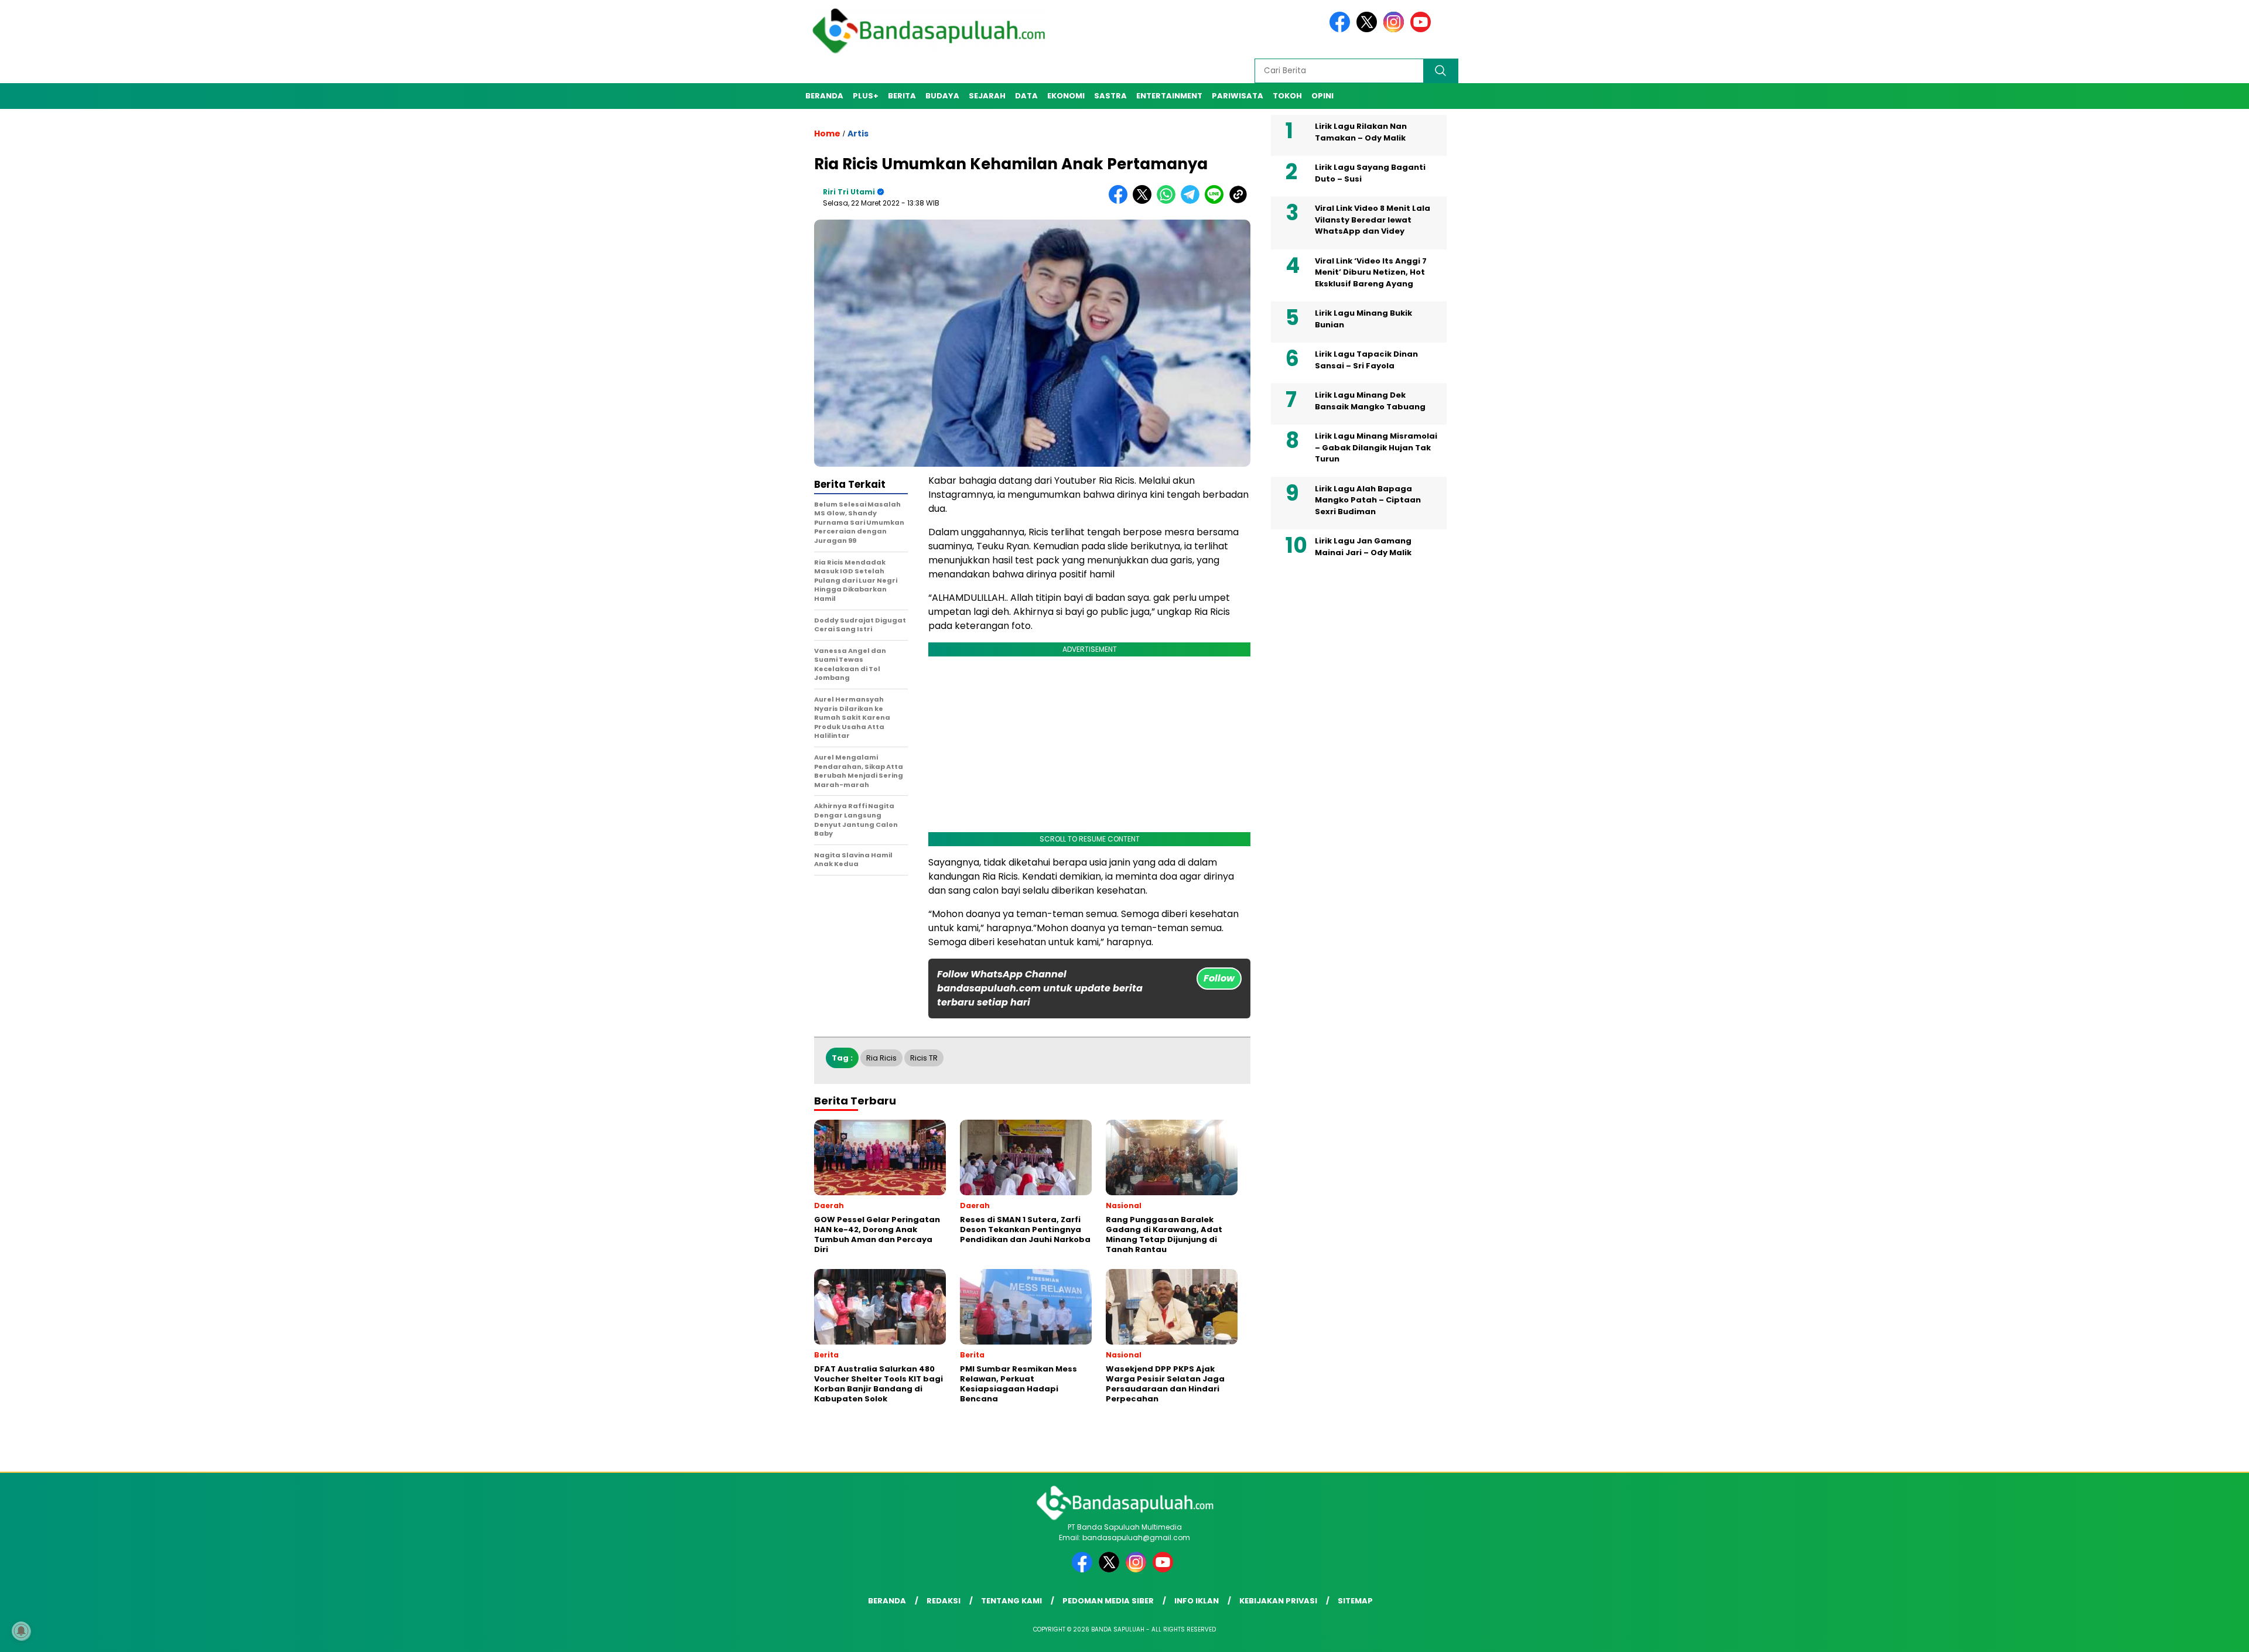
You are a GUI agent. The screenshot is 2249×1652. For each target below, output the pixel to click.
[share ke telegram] (1193, 201)
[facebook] (1342, 30)
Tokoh (1287, 96)
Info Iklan (1197, 1601)
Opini (1322, 96)
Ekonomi (1066, 96)
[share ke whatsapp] (1169, 201)
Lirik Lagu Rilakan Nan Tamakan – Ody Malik (1361, 132)
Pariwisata (1238, 96)
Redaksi (944, 1601)
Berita (902, 96)
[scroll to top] (2172, 1634)
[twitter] (1369, 30)
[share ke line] (1217, 201)
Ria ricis (881, 1058)
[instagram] (1396, 30)
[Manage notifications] (21, 1631)
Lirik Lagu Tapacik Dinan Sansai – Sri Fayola (1366, 360)
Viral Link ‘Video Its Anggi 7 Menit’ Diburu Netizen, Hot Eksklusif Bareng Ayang (1371, 272)
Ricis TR (924, 1058)
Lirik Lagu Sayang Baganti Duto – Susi (1370, 173)
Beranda (824, 96)
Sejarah (987, 96)
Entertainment (1169, 96)
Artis (858, 134)
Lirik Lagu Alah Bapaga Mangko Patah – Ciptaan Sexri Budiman (1368, 500)
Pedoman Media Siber (1108, 1601)
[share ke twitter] (1145, 201)
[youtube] (1423, 30)
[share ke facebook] (1121, 201)
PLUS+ (866, 96)
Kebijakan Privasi (1278, 1601)
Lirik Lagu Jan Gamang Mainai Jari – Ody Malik (1363, 547)
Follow (1219, 978)
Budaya (942, 96)
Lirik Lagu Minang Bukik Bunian (1363, 319)
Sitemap (1355, 1601)
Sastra (1110, 96)
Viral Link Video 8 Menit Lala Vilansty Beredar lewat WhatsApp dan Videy (1373, 220)
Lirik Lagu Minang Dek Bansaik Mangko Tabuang (1370, 401)
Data (1026, 96)
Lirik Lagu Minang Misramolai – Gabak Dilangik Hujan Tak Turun (1376, 447)
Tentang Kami (1011, 1601)
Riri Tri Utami (849, 192)
